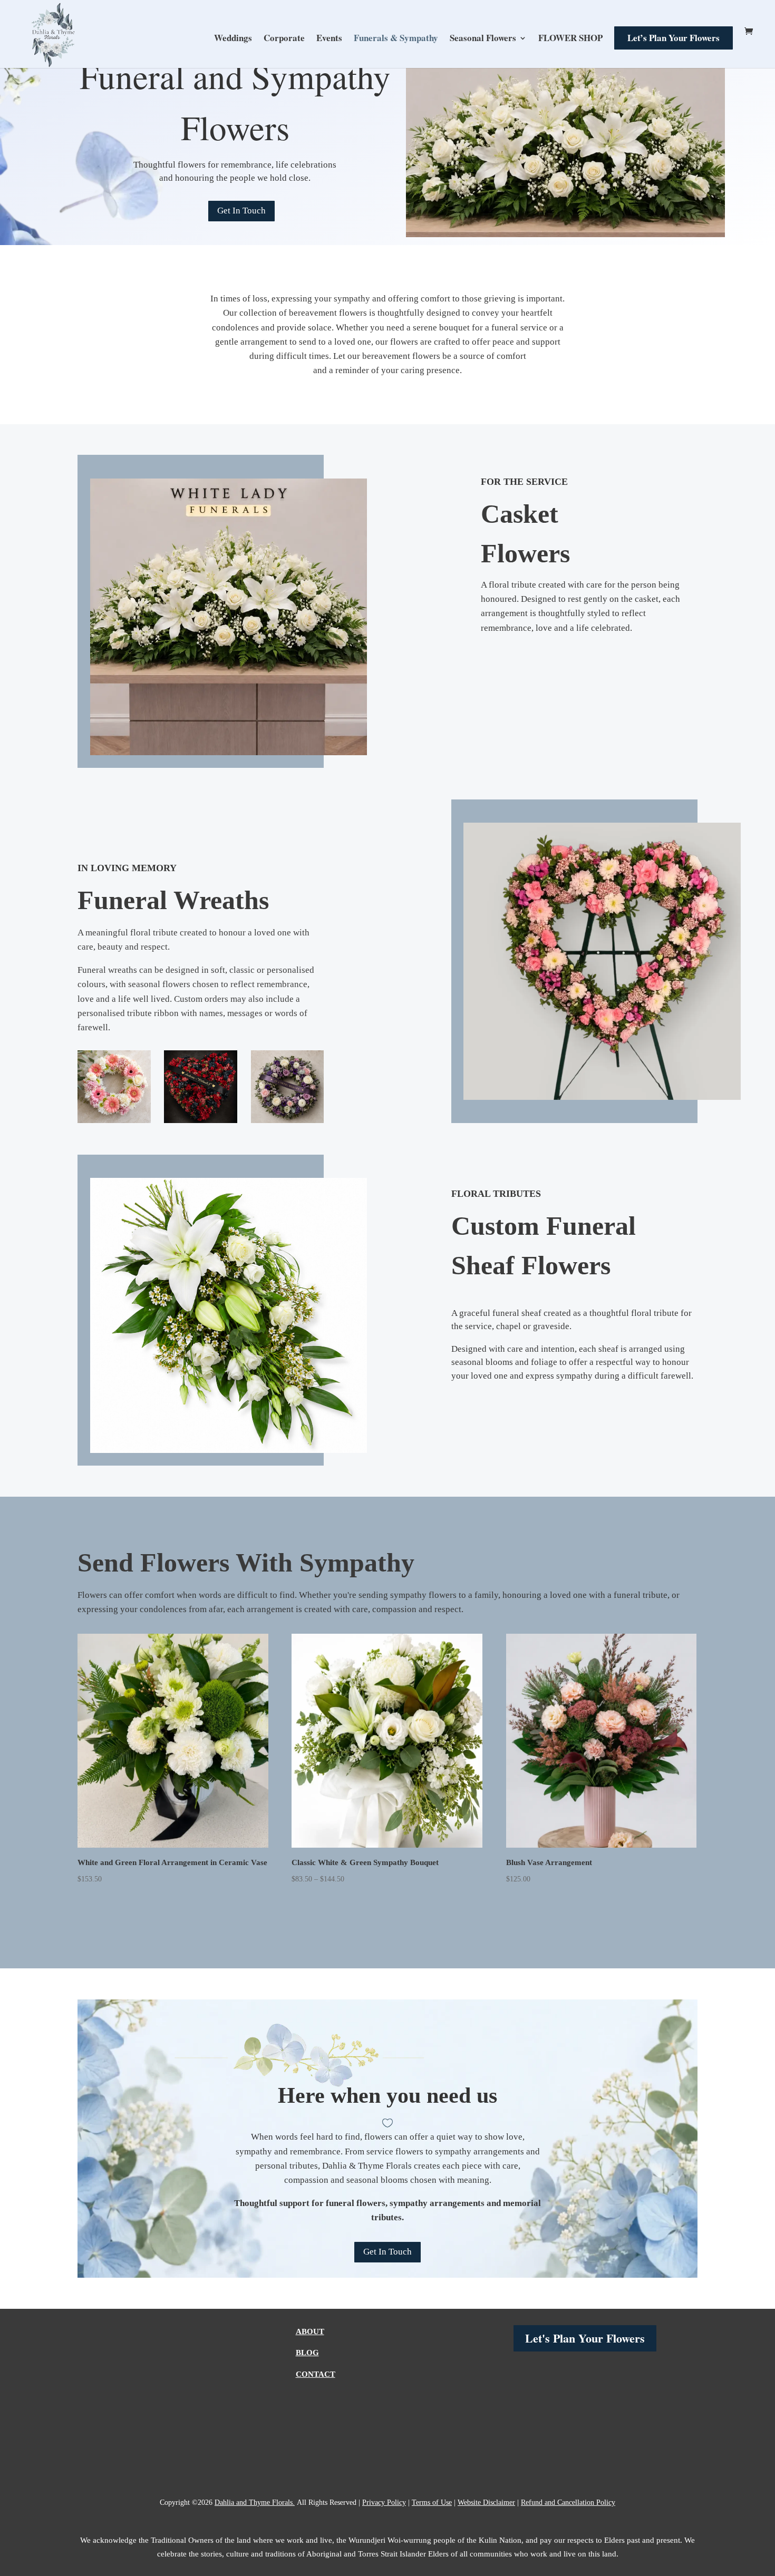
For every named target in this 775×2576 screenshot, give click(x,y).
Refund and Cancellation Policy (568, 2502)
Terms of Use (432, 2502)
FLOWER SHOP (570, 39)
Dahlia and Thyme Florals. (255, 2502)
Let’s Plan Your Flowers (674, 38)
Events (329, 39)
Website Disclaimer (486, 2502)
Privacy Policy (384, 2502)
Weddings (233, 39)
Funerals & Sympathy (396, 39)
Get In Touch (241, 211)
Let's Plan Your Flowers (585, 2338)
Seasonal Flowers (483, 39)
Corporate (284, 39)
